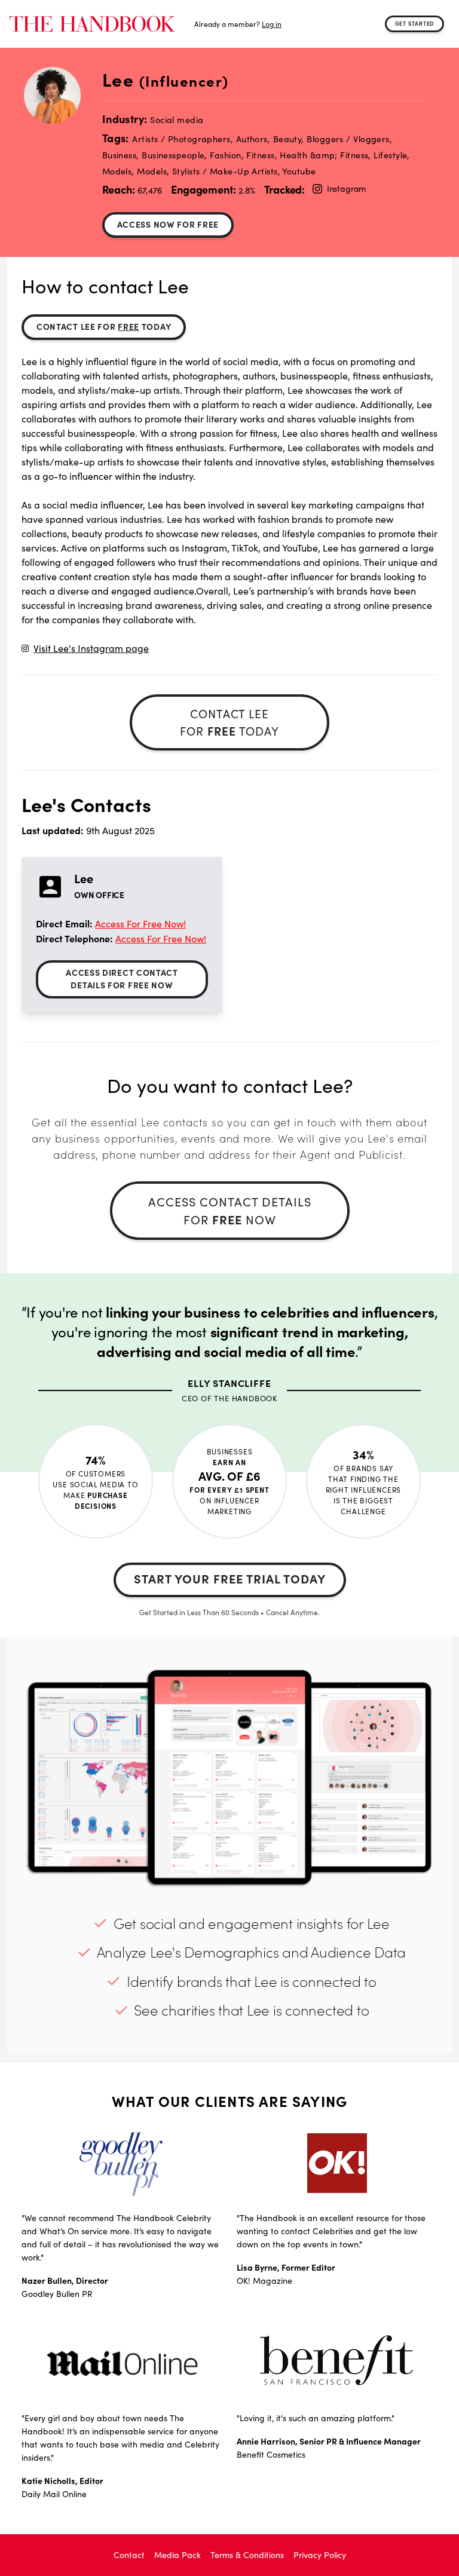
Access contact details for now (230, 1210)
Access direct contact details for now (122, 978)
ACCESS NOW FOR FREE (168, 224)
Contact (129, 2555)
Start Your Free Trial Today (230, 1578)
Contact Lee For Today (104, 326)
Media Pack (178, 2555)
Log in (272, 24)
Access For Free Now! (140, 923)
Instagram (346, 189)
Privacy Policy (320, 2555)
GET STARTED (415, 23)
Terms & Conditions (247, 2555)
